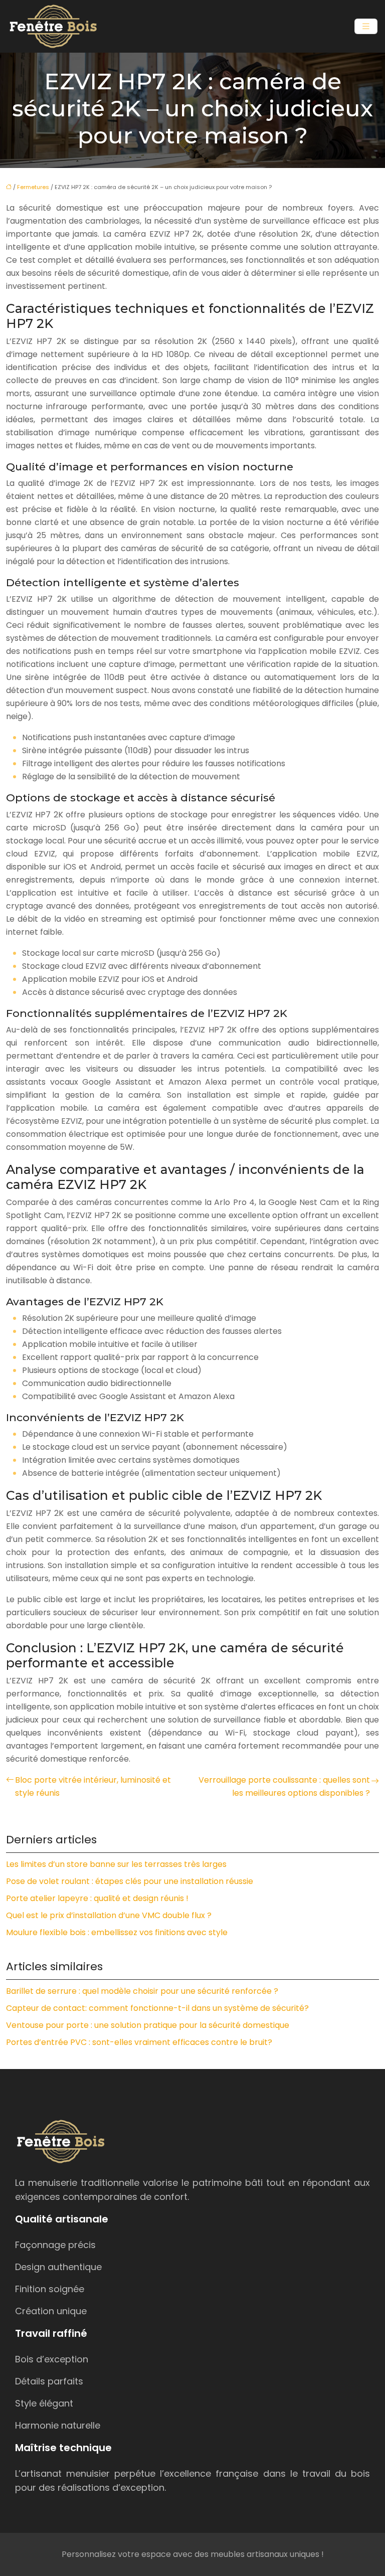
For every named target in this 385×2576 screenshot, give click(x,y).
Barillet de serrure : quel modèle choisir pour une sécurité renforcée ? (142, 1991)
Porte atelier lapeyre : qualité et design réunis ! (97, 1898)
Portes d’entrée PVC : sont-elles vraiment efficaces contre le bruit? (139, 2042)
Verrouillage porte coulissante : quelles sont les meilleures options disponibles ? (284, 1786)
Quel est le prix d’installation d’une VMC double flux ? (109, 1915)
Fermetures (33, 187)
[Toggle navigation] (366, 26)
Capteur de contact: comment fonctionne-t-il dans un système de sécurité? (157, 2008)
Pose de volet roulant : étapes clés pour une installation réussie (130, 1881)
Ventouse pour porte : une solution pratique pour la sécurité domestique (148, 2025)
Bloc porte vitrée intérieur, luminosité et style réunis (93, 1786)
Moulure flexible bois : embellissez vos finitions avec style (117, 1932)
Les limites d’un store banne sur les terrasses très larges (116, 1864)
